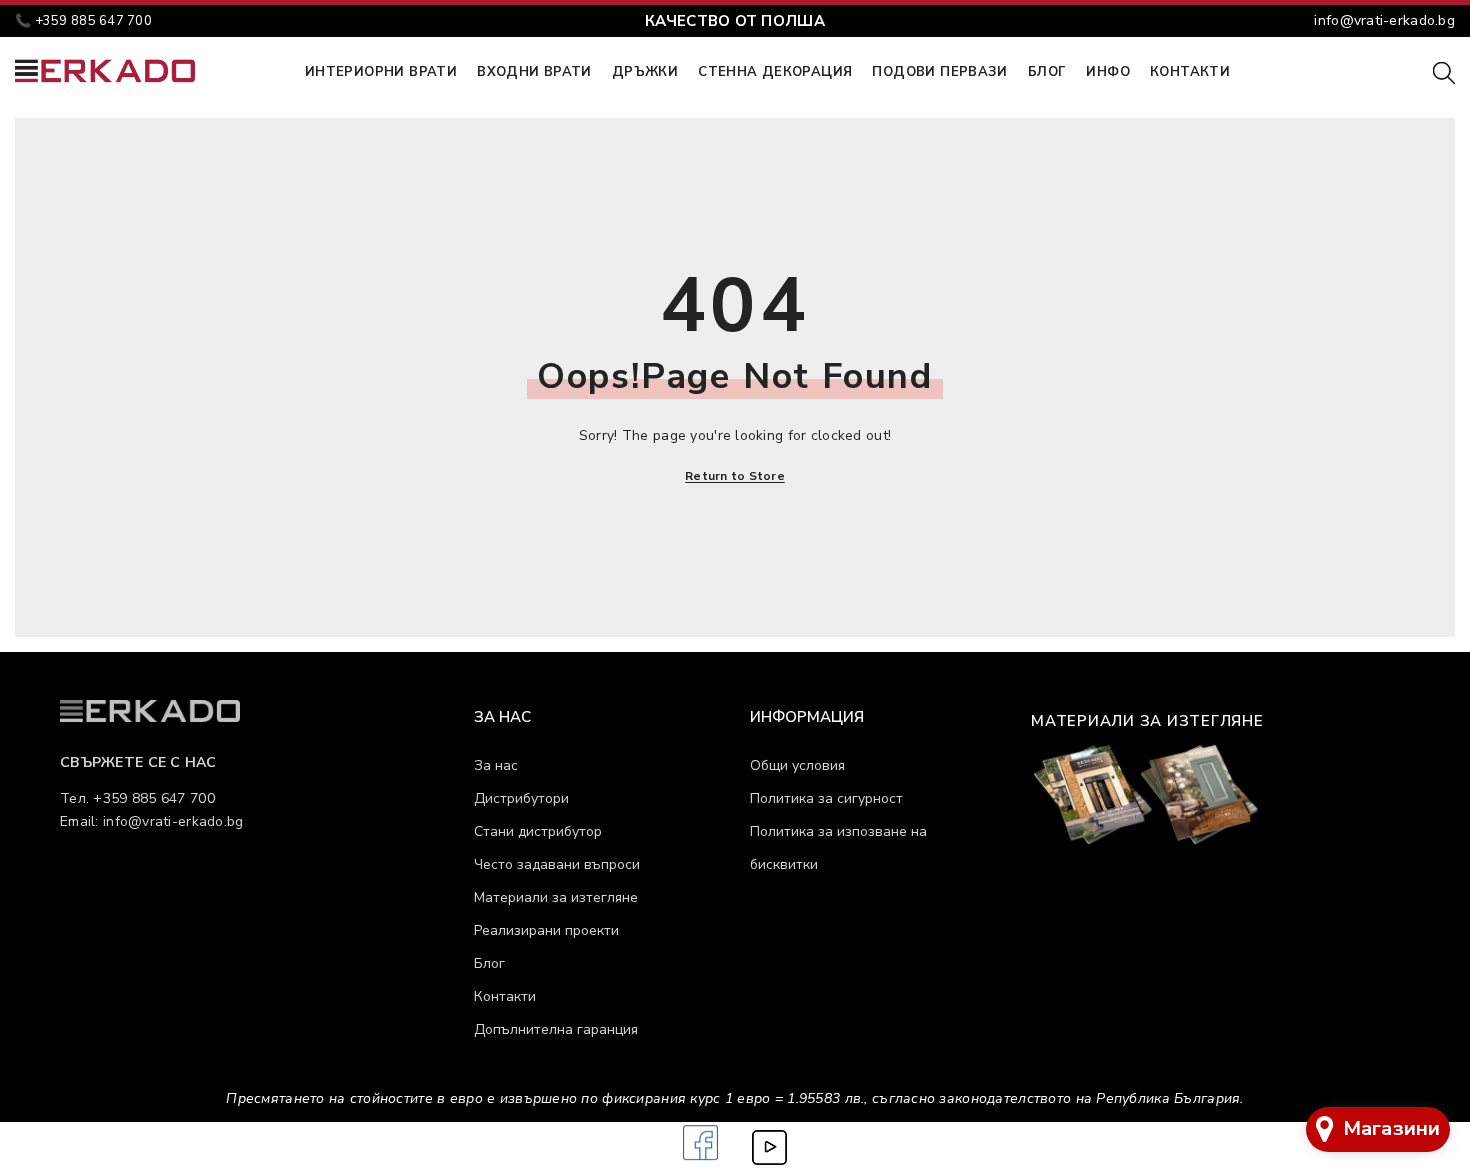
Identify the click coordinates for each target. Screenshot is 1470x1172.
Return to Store (735, 476)
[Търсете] (1444, 72)
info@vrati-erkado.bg (1384, 20)
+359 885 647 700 (93, 21)
